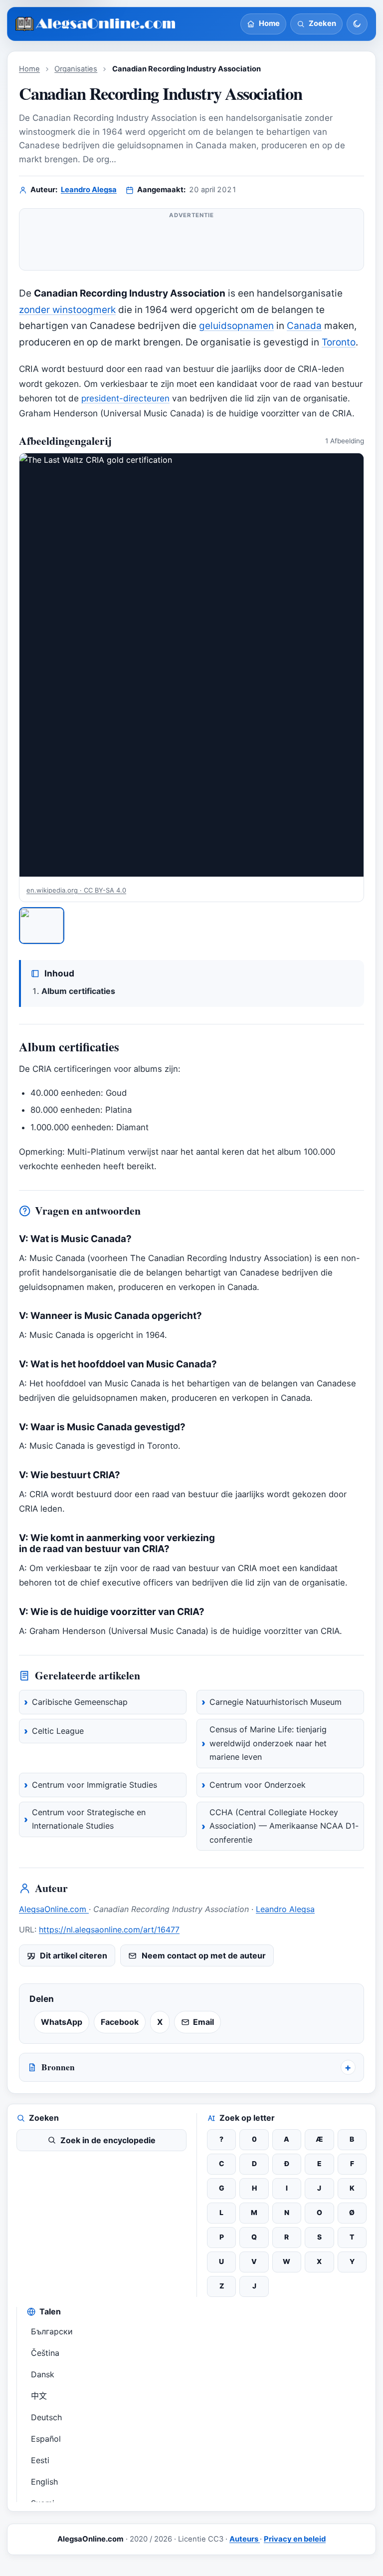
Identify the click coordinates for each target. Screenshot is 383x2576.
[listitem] (42, 926)
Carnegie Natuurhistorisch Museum (276, 1702)
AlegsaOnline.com (54, 1909)
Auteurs (245, 2539)
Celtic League (58, 1731)
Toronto (339, 342)
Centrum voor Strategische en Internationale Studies (89, 1819)
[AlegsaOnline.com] (96, 24)
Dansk (43, 2374)
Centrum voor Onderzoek (258, 1785)
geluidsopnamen (236, 326)
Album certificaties (78, 991)
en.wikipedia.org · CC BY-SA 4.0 (76, 890)
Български (52, 2331)
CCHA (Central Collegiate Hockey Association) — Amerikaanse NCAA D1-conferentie (284, 1826)
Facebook (120, 2022)
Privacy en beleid (295, 2539)
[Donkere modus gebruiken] (357, 24)
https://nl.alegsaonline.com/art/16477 (109, 1930)
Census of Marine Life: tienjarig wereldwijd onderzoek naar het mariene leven (268, 1743)
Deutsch (46, 2417)
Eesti (40, 2460)
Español (46, 2439)
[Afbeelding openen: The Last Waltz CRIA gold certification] (191, 665)
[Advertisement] (191, 244)
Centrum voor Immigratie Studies (95, 1785)
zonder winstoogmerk (67, 310)
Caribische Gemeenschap (80, 1702)
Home (29, 69)
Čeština (45, 2353)
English (44, 2482)
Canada (304, 326)
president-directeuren (125, 398)
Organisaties (76, 69)
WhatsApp (62, 2022)
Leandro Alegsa (89, 190)
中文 (39, 2396)
